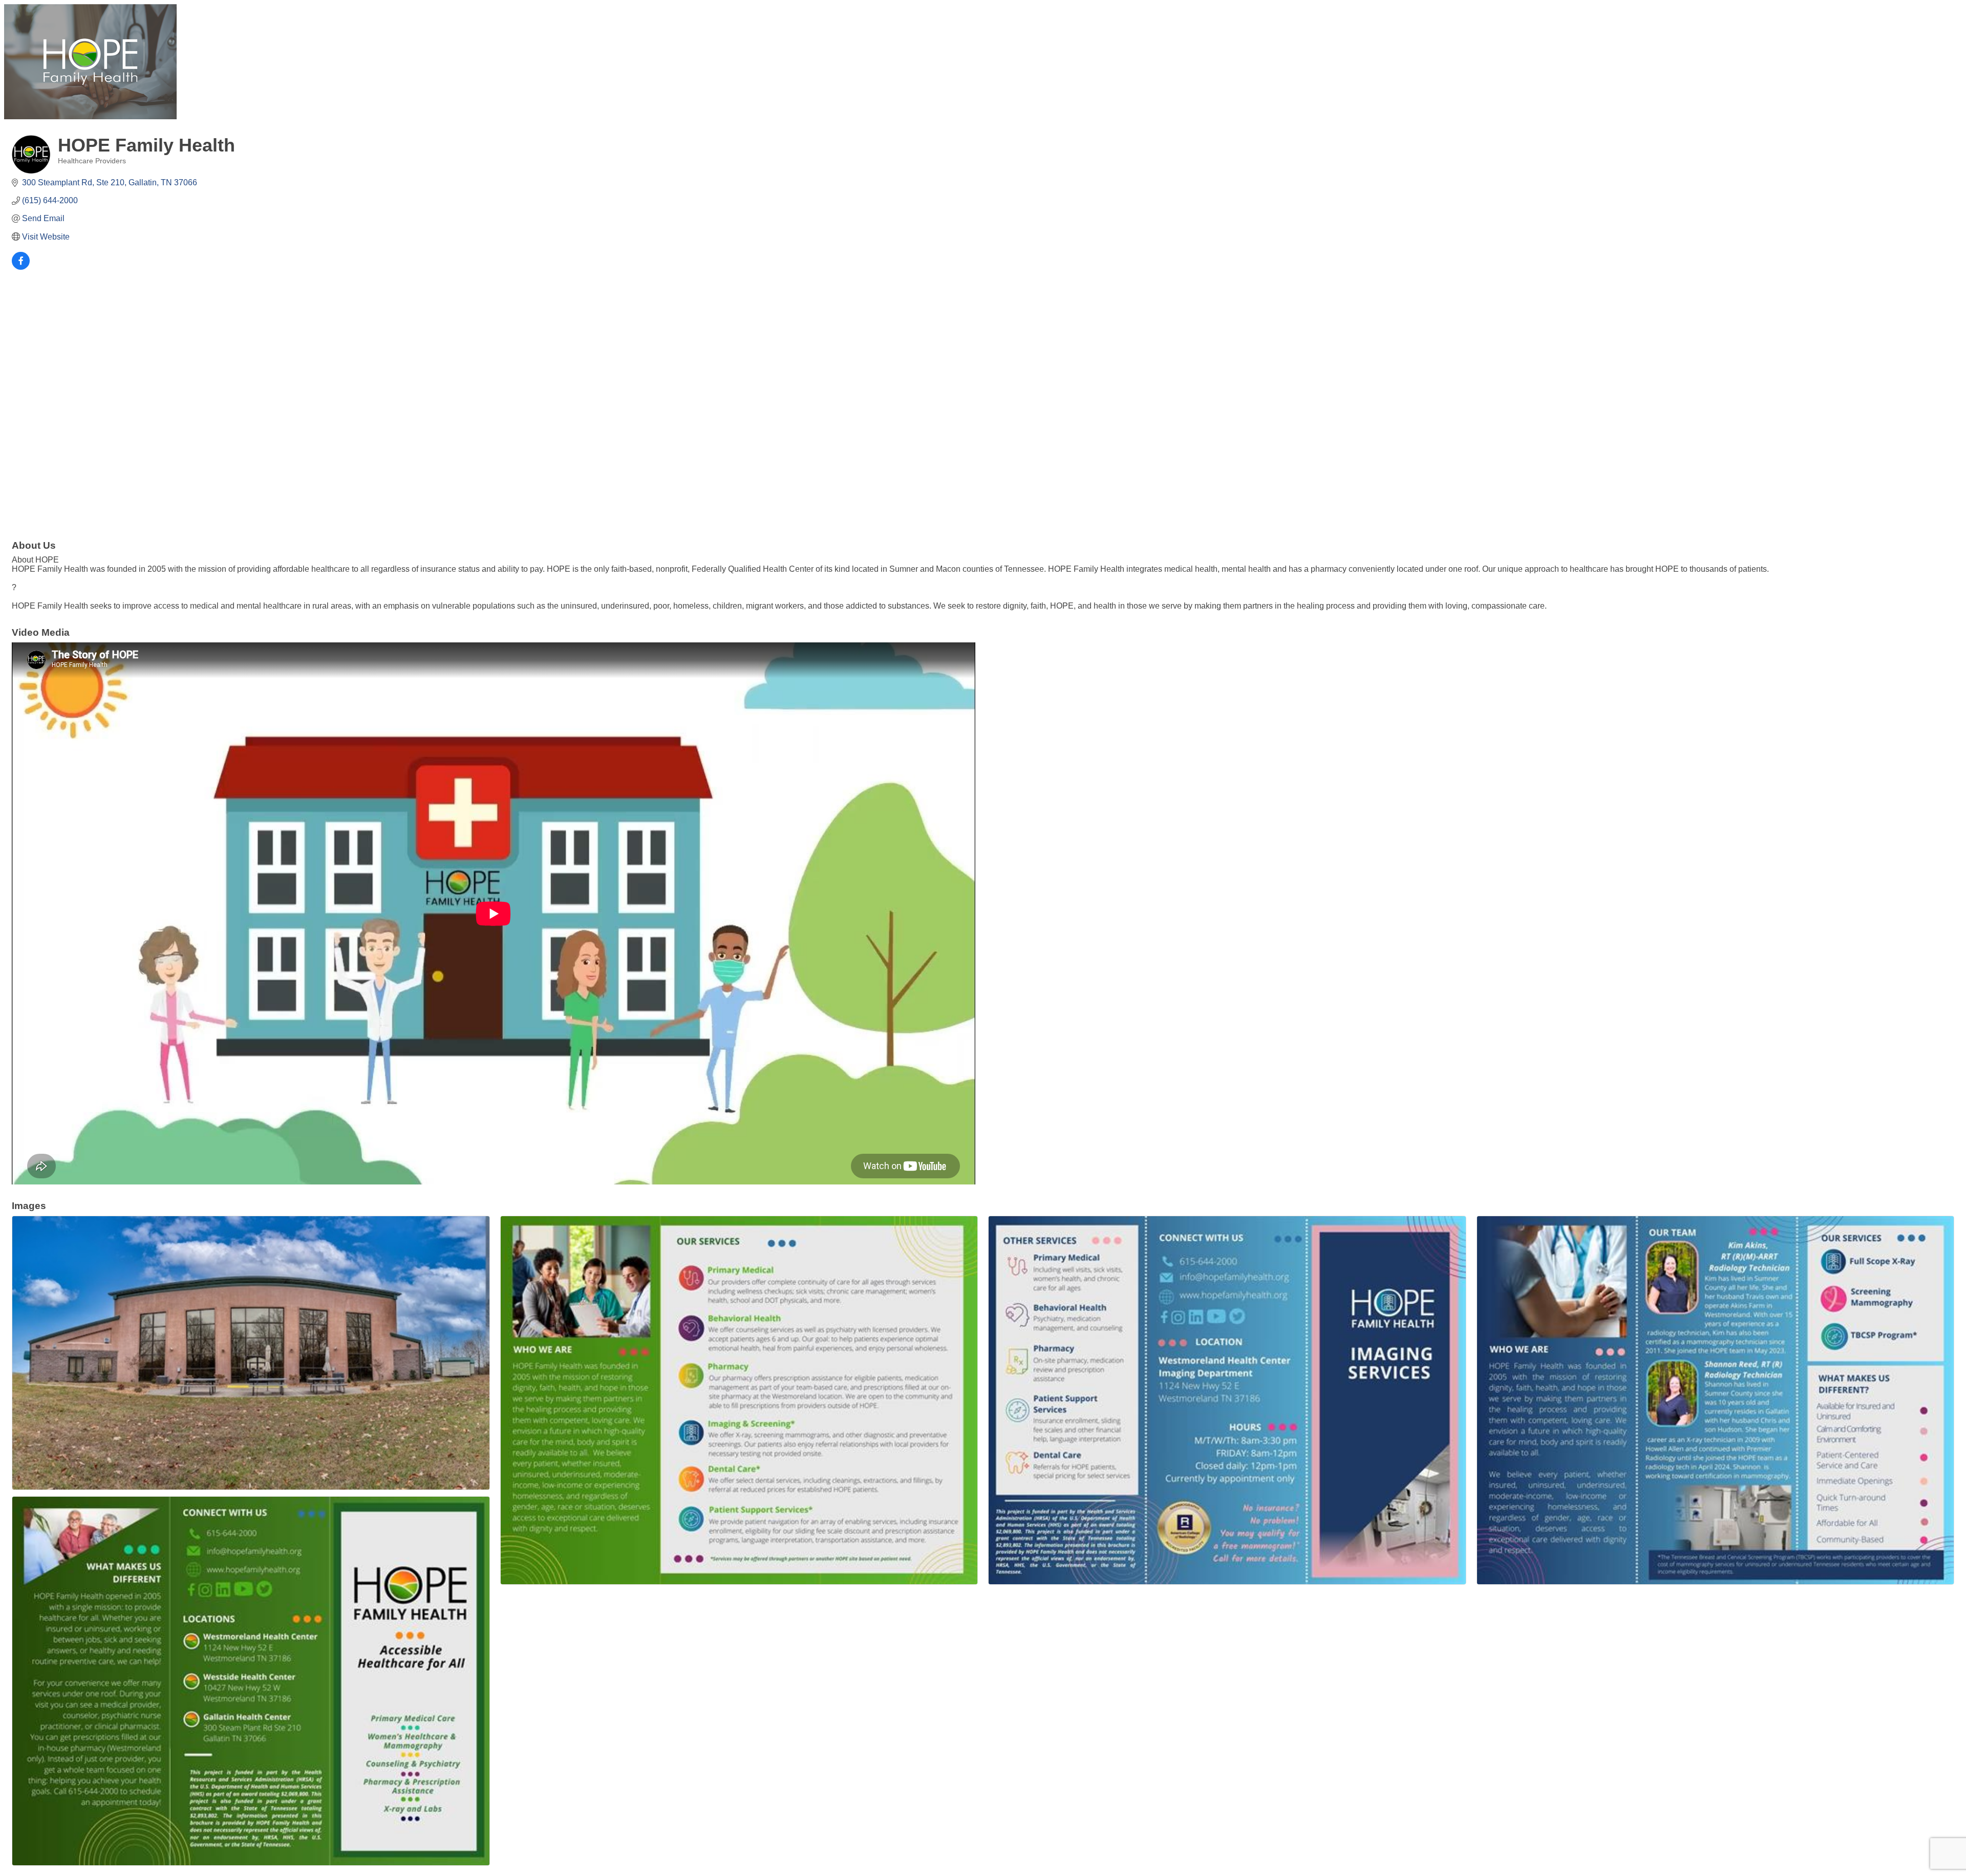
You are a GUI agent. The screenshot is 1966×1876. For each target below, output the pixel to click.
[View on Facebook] (21, 267)
